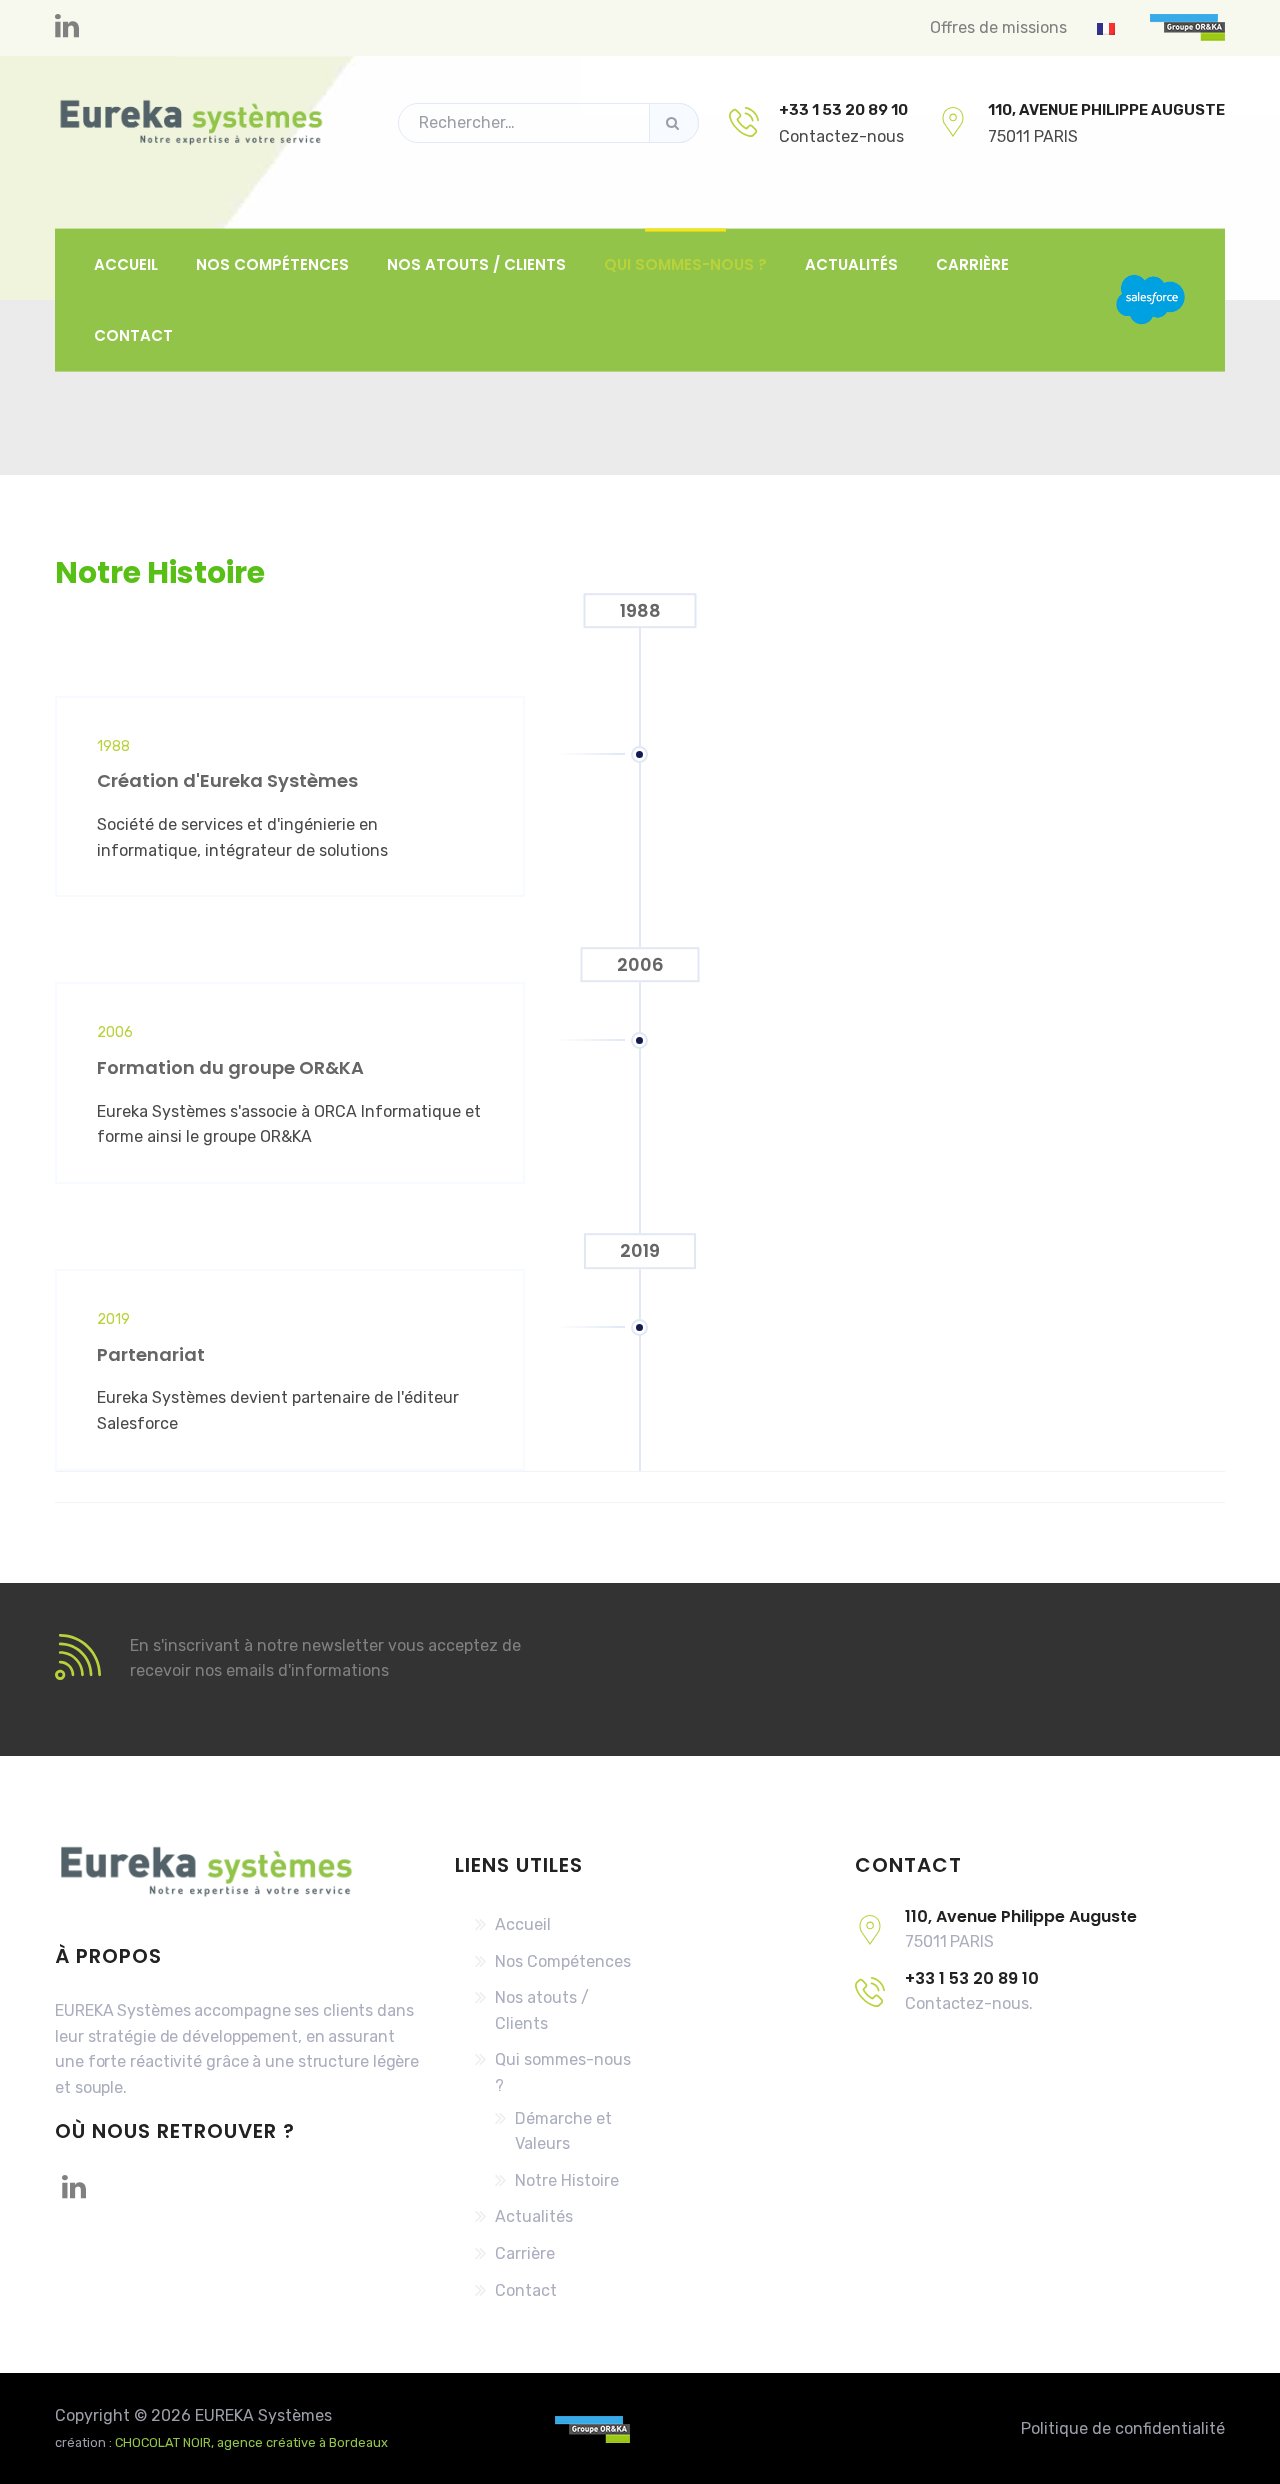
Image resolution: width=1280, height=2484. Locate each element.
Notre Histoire (567, 2180)
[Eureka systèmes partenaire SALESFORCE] (1150, 300)
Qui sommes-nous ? (685, 263)
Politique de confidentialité (1123, 2428)
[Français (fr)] (1106, 27)
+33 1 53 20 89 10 (843, 110)
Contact (133, 335)
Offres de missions (998, 27)
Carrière (972, 263)
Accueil (126, 263)
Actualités (851, 263)
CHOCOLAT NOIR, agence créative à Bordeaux (251, 2442)
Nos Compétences (272, 263)
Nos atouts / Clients (476, 263)
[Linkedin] (67, 27)
